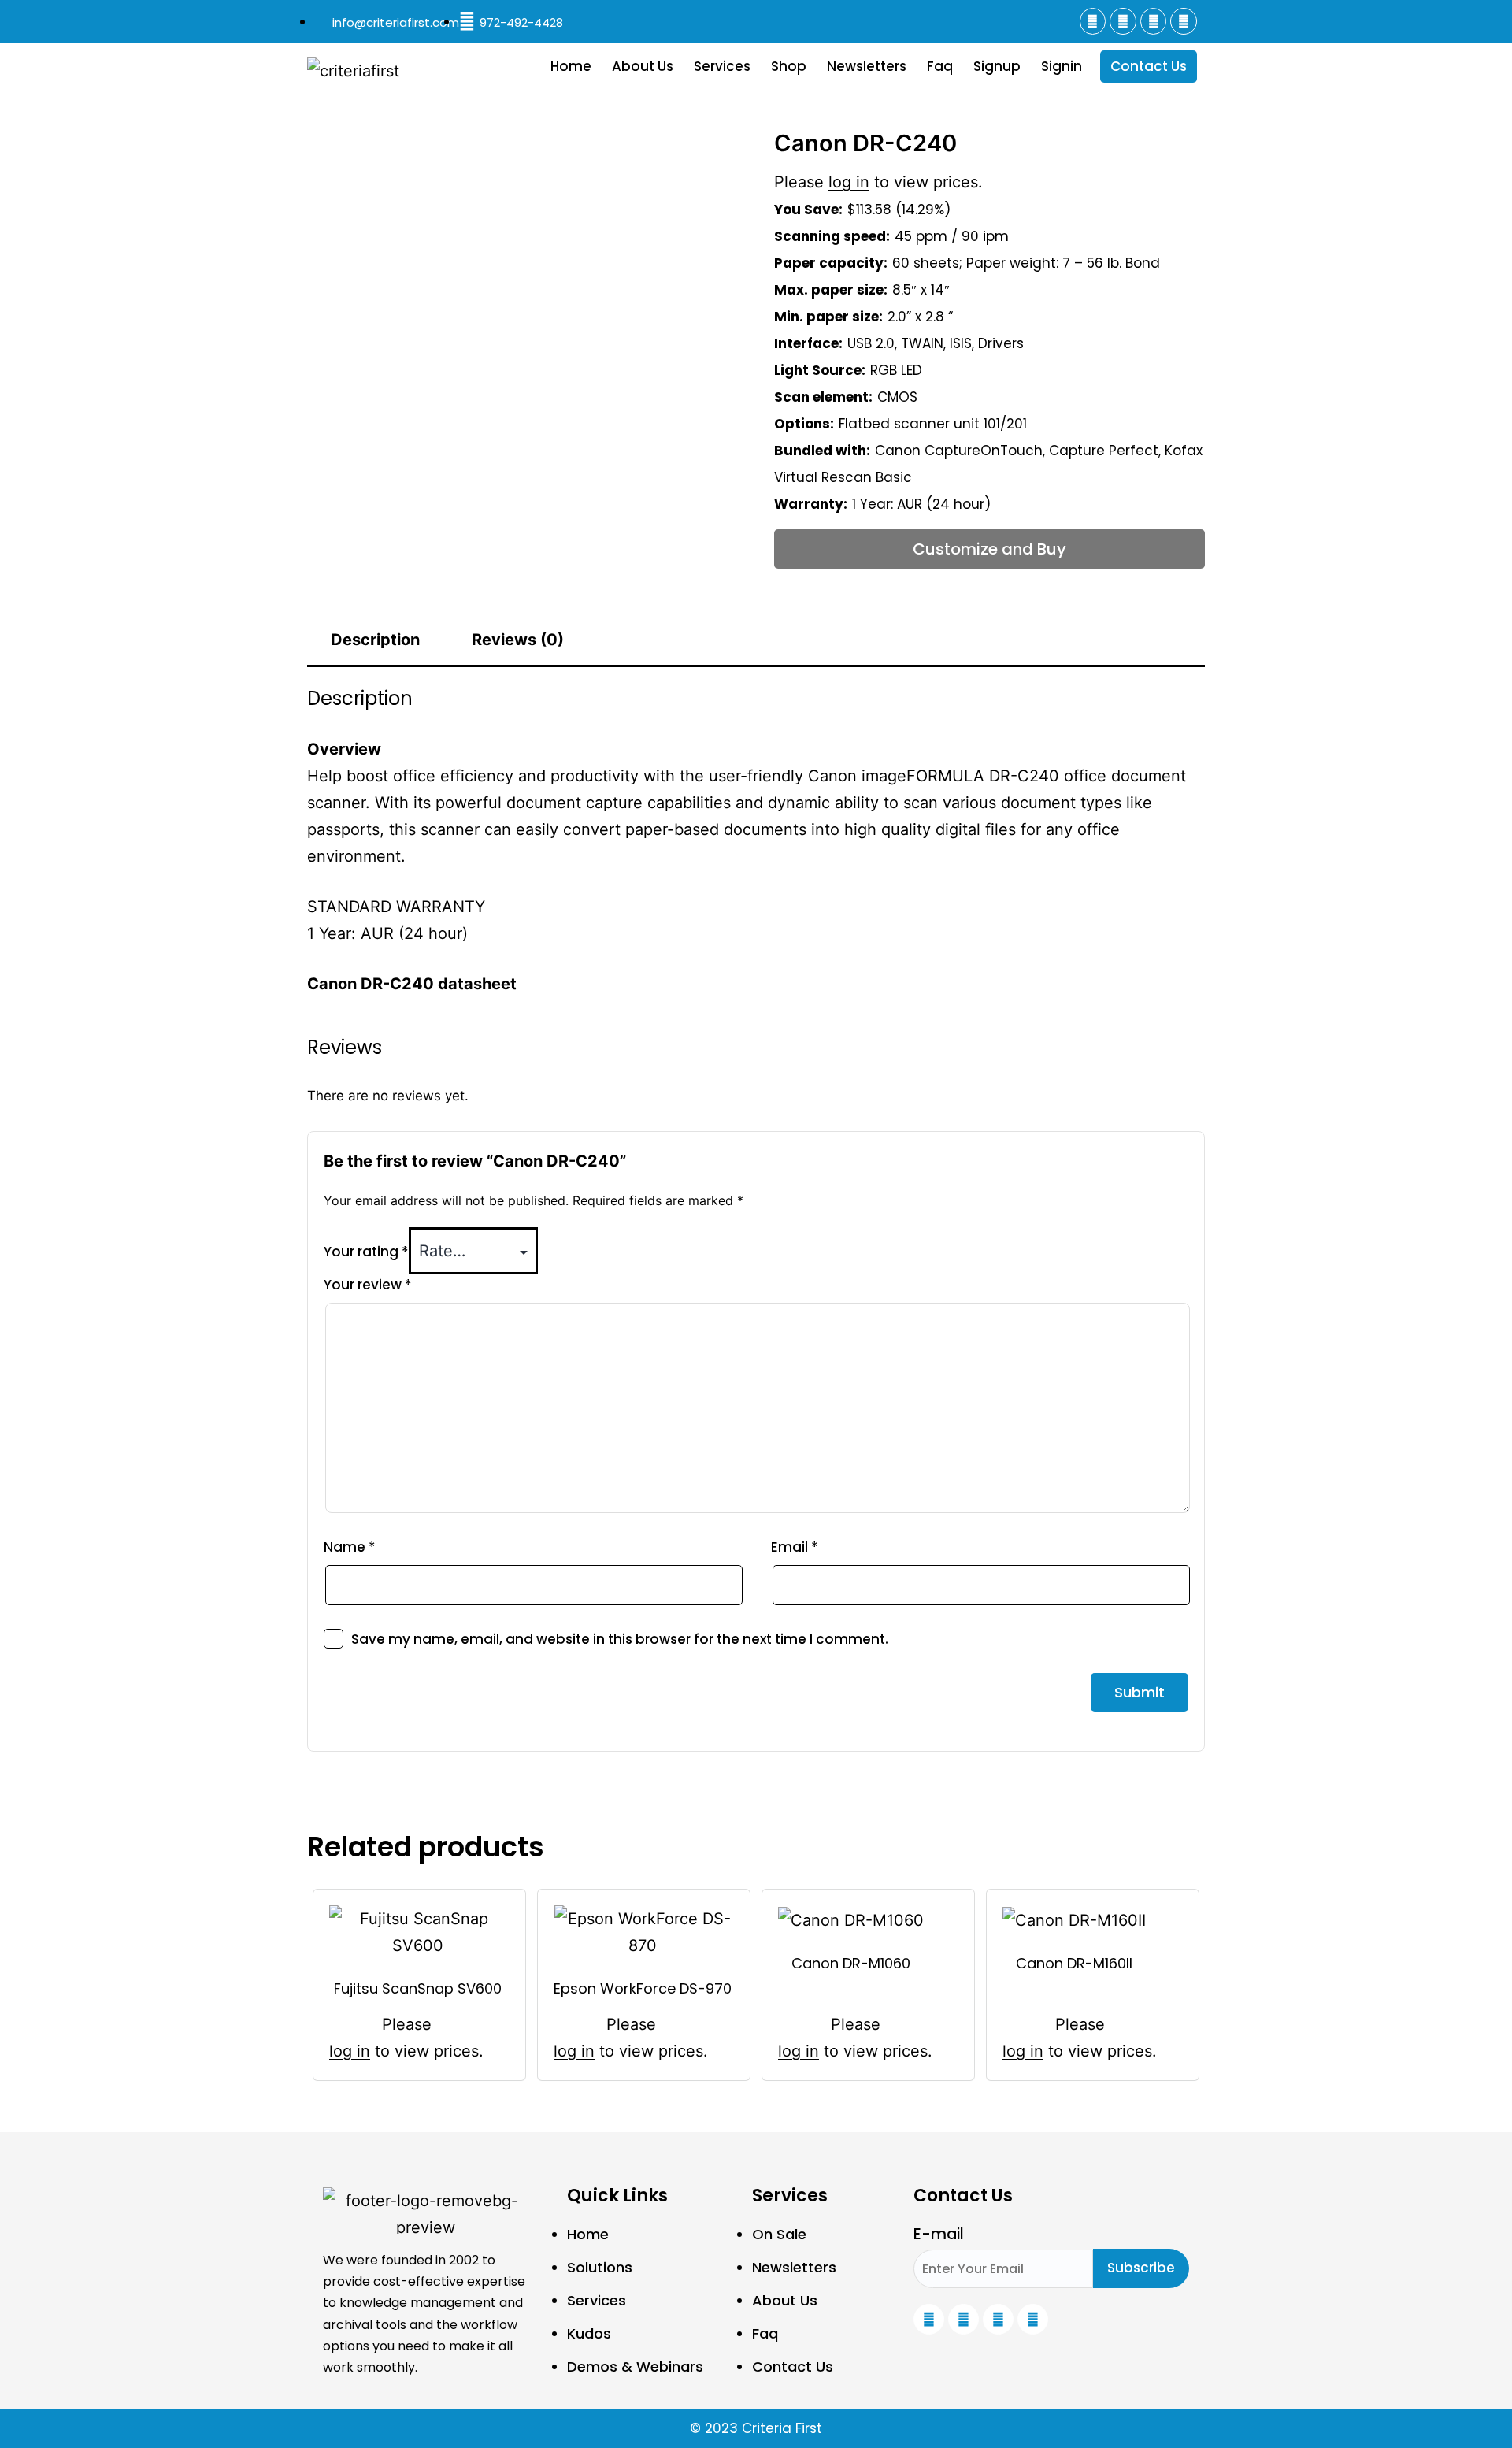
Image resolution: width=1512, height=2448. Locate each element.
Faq (940, 66)
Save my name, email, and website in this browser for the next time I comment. (620, 1639)
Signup (997, 66)
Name (350, 1547)
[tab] (375, 640)
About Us (643, 66)
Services (722, 66)
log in (849, 182)
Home (571, 66)
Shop (789, 66)
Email (795, 1547)
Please (407, 2024)
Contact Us (1149, 66)
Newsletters (867, 66)
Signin (1062, 66)
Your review (368, 1285)
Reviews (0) (518, 640)
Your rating (366, 1252)
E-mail (939, 2234)
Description (375, 640)
